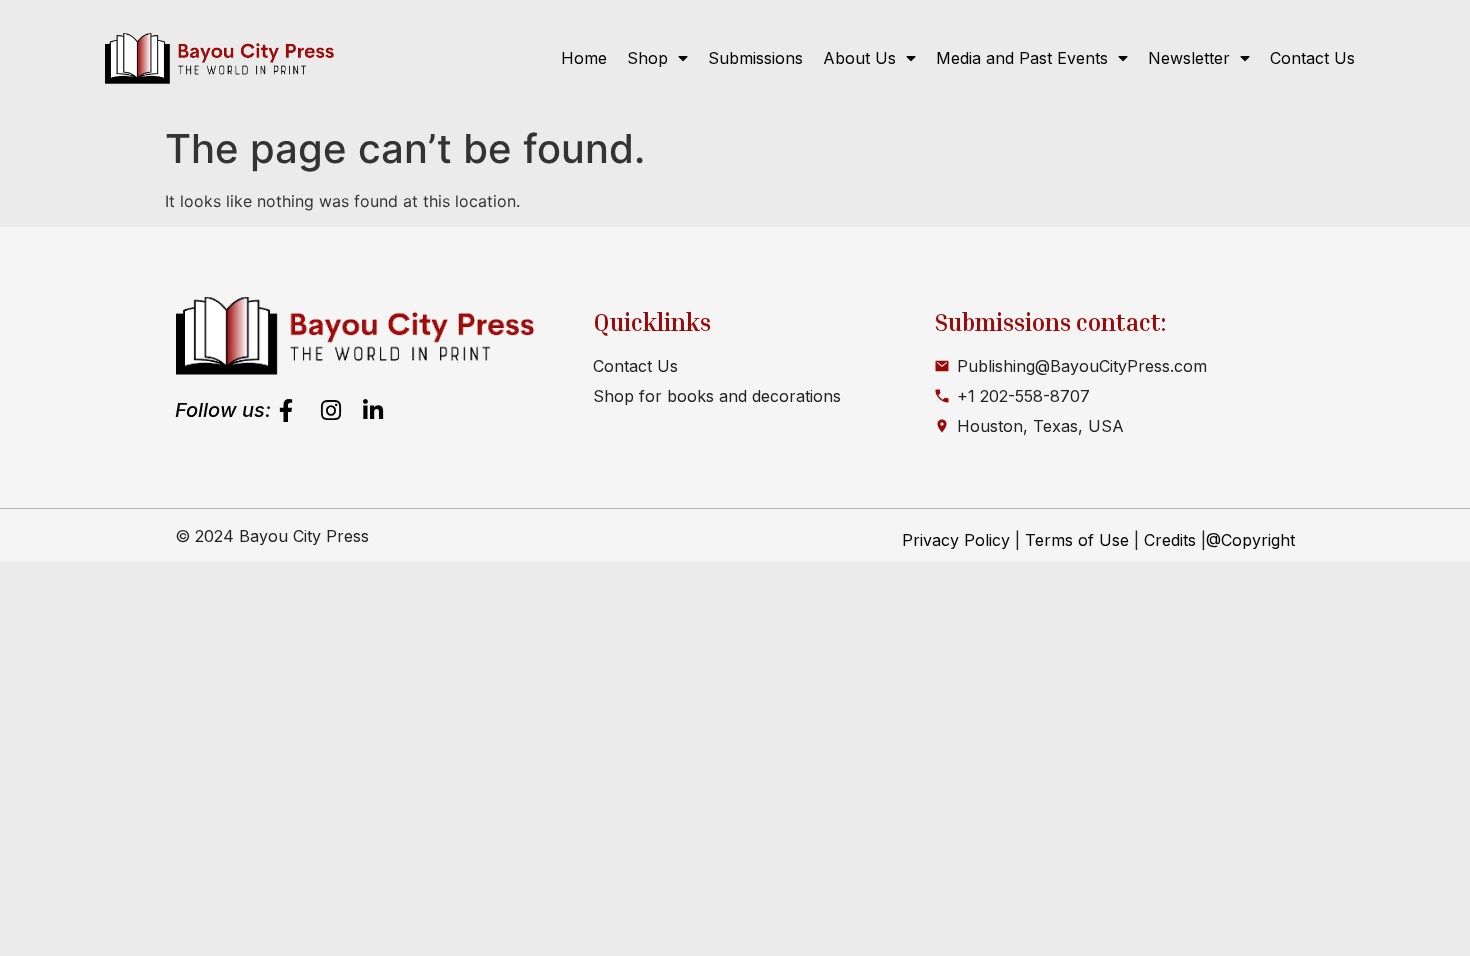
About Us (859, 58)
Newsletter (1189, 58)
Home (584, 58)
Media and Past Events (1022, 58)
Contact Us (1312, 58)
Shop (647, 58)
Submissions (755, 58)
